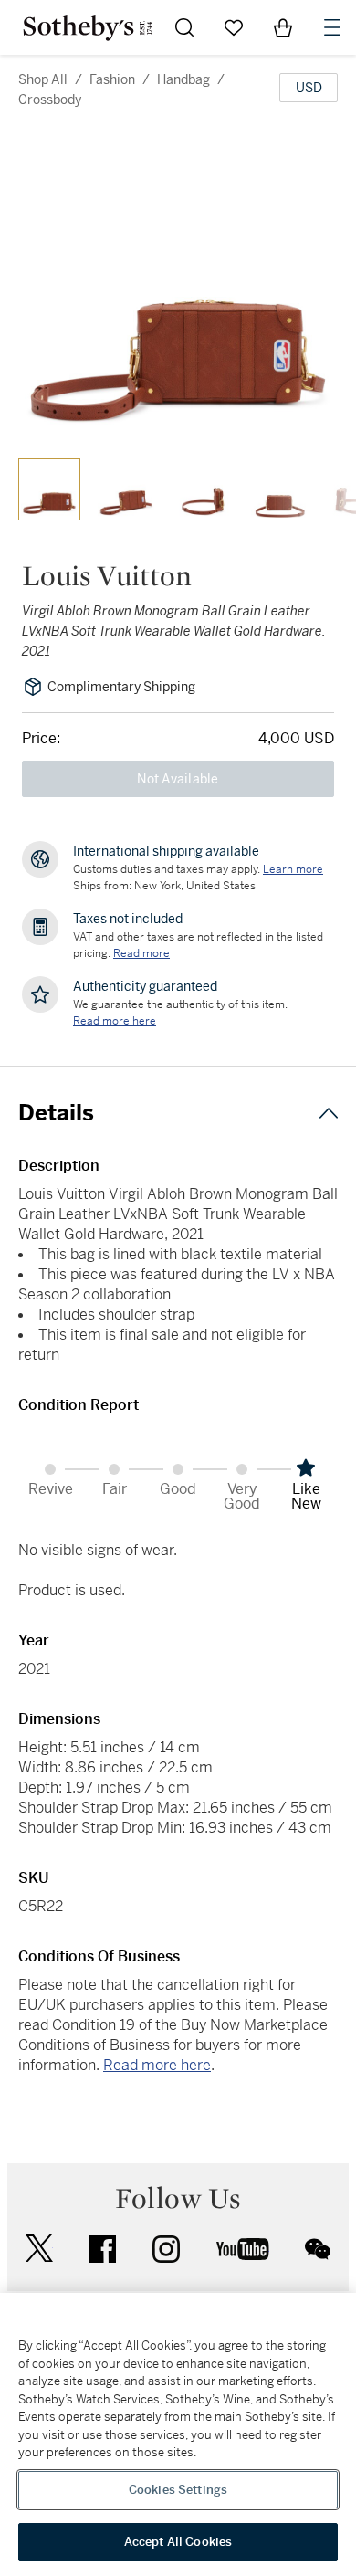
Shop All (43, 79)
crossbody (50, 100)
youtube (243, 2249)
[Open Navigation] (332, 27)
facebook (102, 2249)
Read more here (157, 2065)
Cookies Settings (178, 2490)
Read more (141, 953)
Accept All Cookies (178, 2542)
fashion (112, 79)
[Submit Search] (184, 27)
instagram (166, 2249)
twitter (39, 2249)
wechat (318, 2249)
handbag (183, 79)
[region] (178, 2434)
